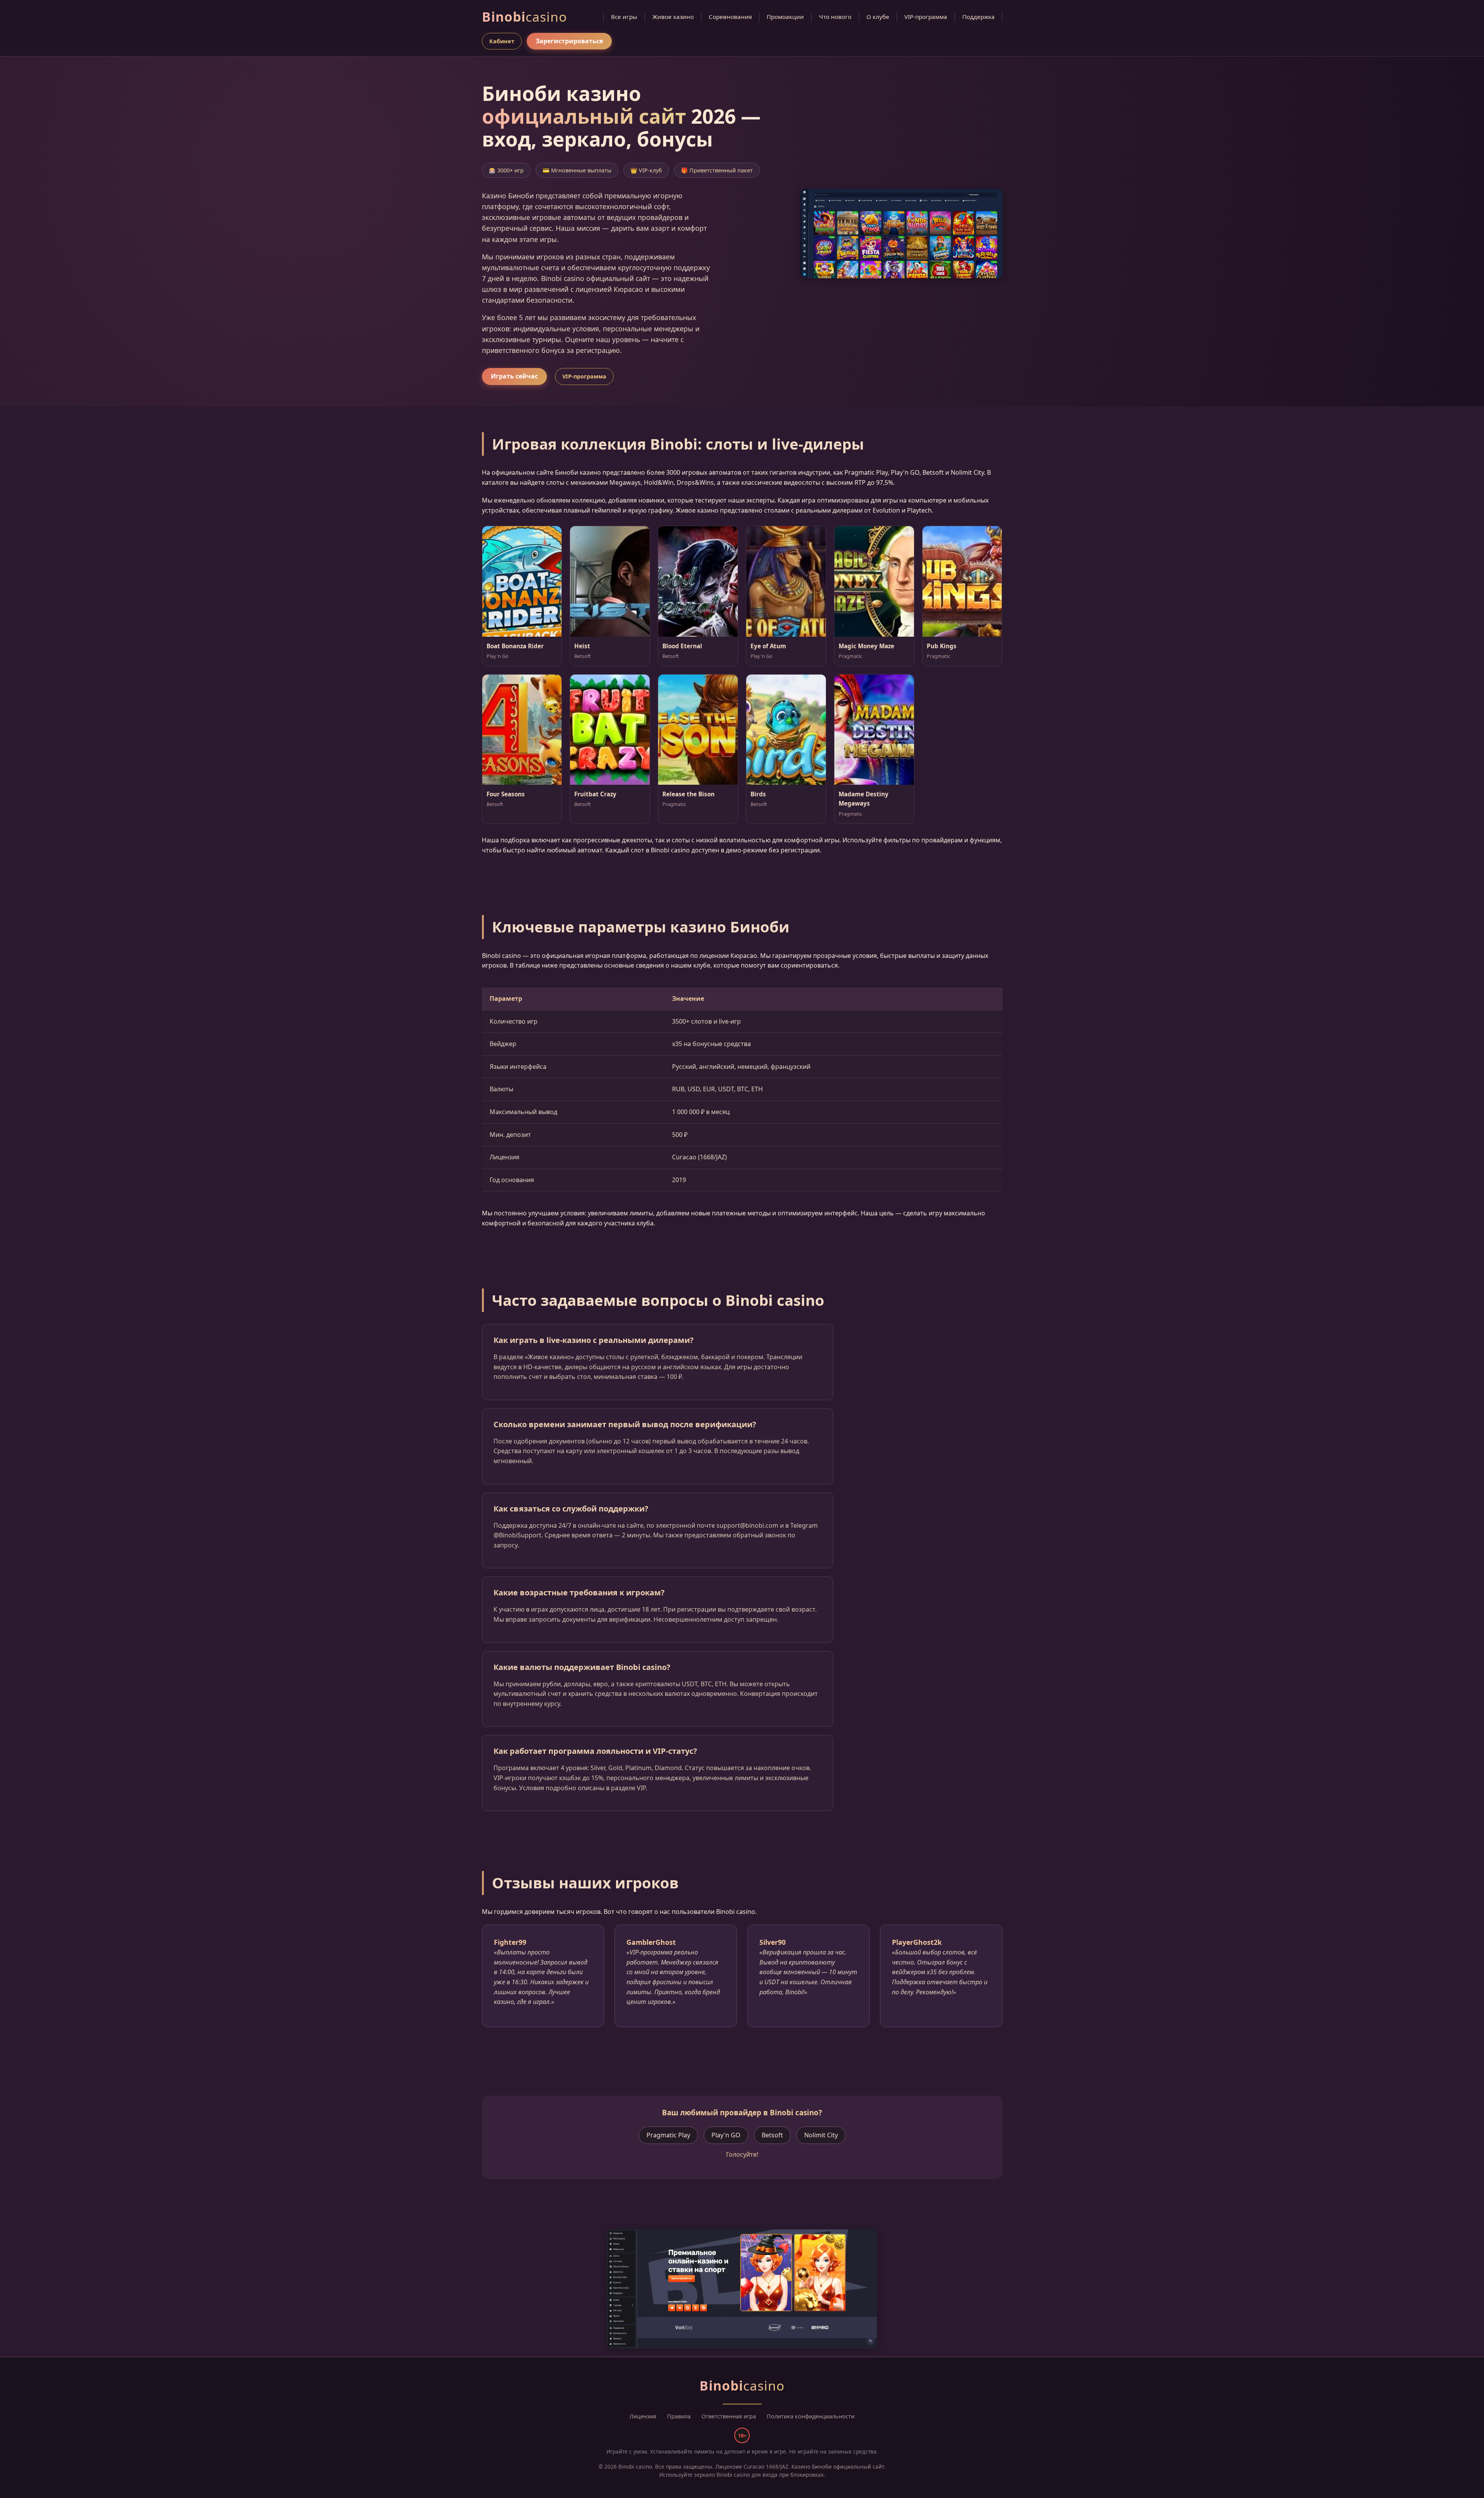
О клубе (878, 17)
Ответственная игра (729, 2416)
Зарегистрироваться (569, 41)
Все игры (624, 17)
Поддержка (979, 17)
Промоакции (785, 17)
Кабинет (502, 41)
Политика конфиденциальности (811, 2416)
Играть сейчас (514, 376)
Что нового (835, 17)
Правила (679, 2416)
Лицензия (643, 2416)
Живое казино (673, 17)
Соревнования (730, 17)
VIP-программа (926, 17)
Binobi (524, 17)
